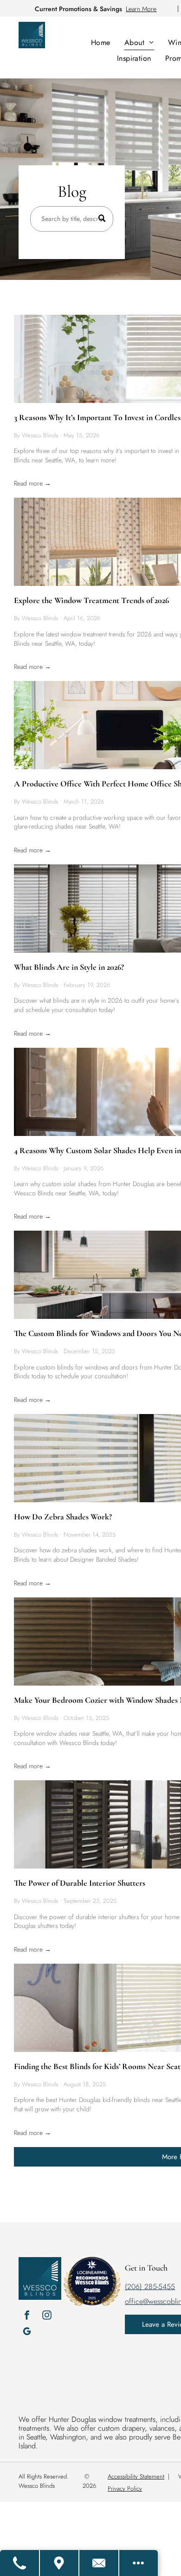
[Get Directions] (60, 2563)
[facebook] (27, 2316)
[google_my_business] (27, 2333)
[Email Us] (99, 2563)
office (134, 2301)
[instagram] (47, 2316)
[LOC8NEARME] (92, 2271)
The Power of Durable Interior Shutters (80, 1883)
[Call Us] (20, 2563)
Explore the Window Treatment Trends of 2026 (91, 600)
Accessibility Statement (136, 2476)
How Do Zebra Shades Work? (63, 1517)
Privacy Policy (125, 2488)
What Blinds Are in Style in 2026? (69, 967)
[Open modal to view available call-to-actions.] (139, 2563)
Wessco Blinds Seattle (92, 2286)
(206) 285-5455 (150, 2287)
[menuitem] (101, 42)
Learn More (141, 9)
